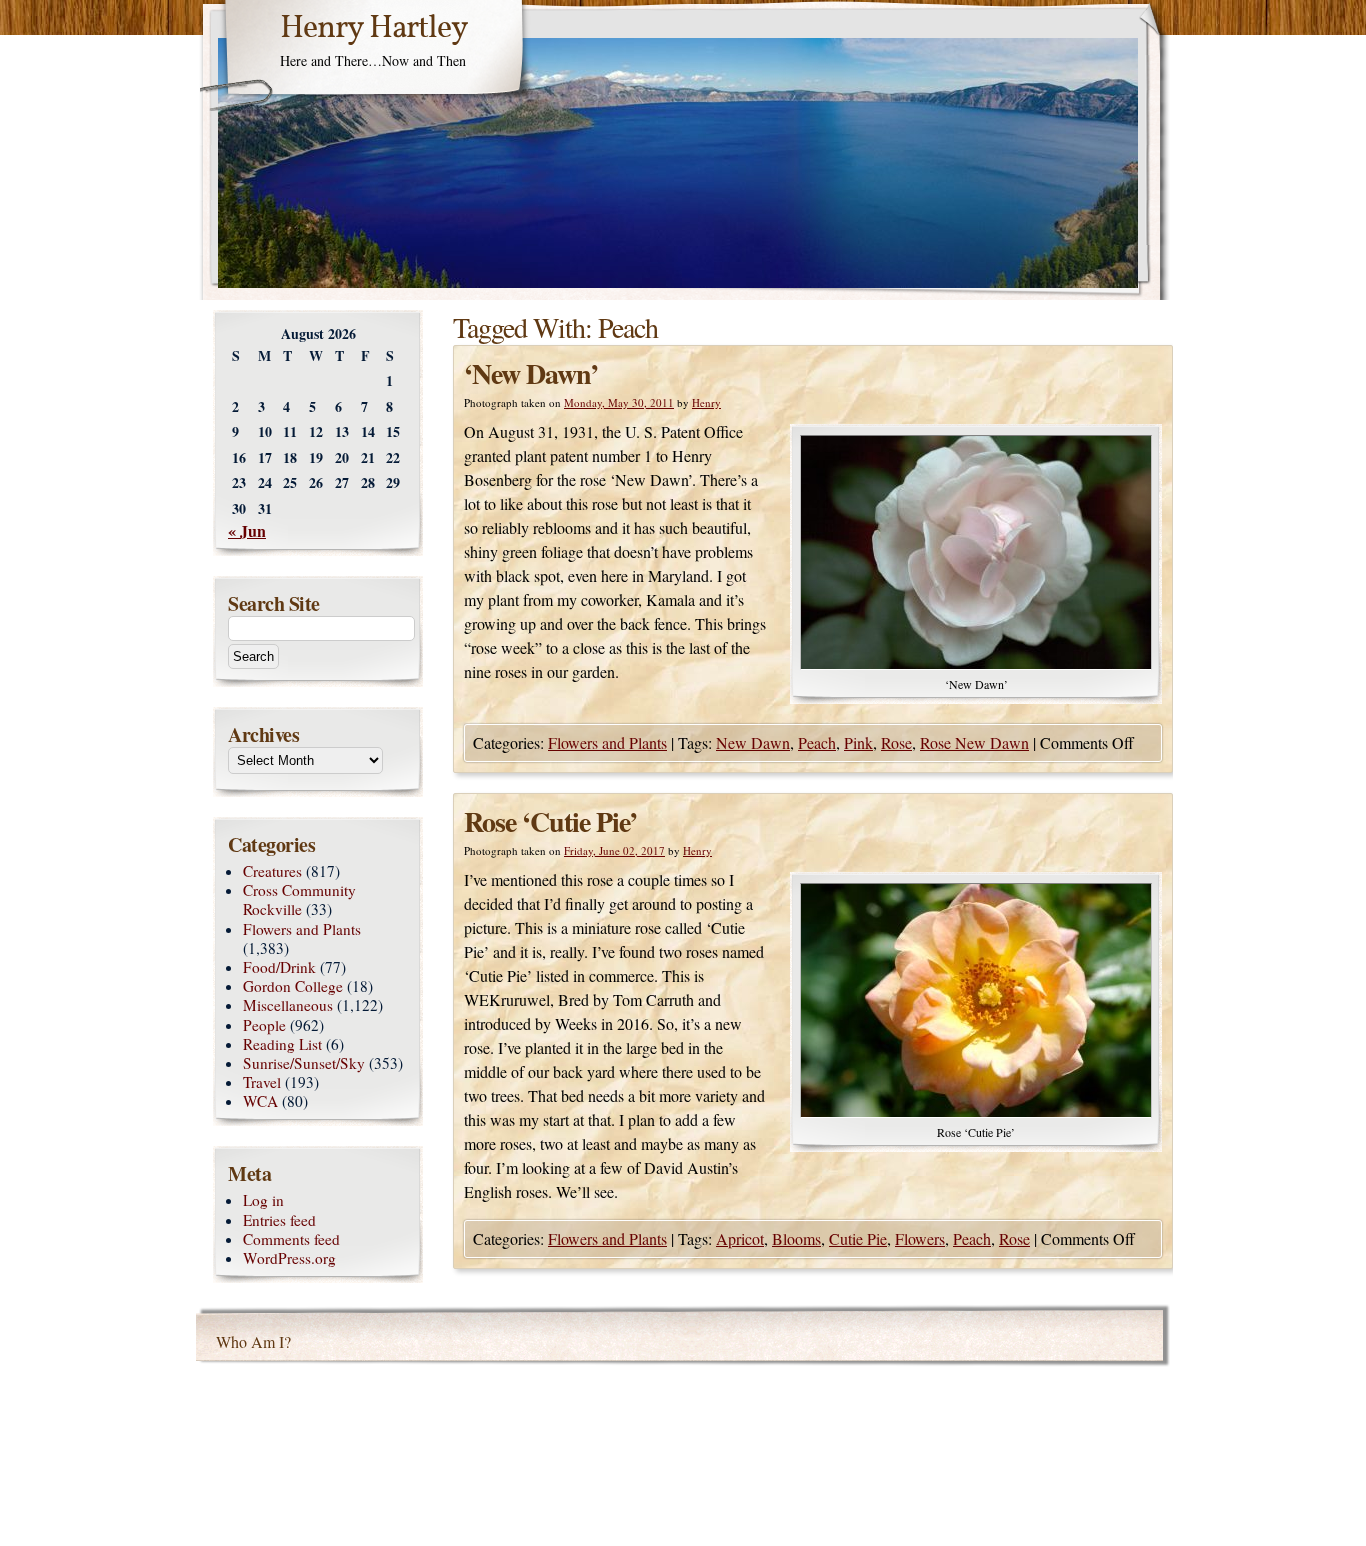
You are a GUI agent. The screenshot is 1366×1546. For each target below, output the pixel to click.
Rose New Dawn (974, 742)
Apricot (740, 1238)
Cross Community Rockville (299, 899)
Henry (706, 402)
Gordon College (293, 986)
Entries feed (279, 1220)
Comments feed (291, 1239)
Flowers (920, 1238)
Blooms (796, 1238)
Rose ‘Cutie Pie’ (550, 821)
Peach (817, 742)
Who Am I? (253, 1341)
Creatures (272, 871)
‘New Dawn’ (531, 373)
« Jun (247, 530)
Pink (858, 742)
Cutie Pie (858, 1238)
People (264, 1025)
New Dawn (753, 742)
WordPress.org (289, 1258)
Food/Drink (279, 967)
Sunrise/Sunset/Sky (304, 1063)
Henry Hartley (374, 29)
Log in (263, 1200)
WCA (260, 1101)
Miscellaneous (288, 1005)
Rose (896, 742)
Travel (262, 1082)
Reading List (282, 1044)
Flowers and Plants (607, 742)
